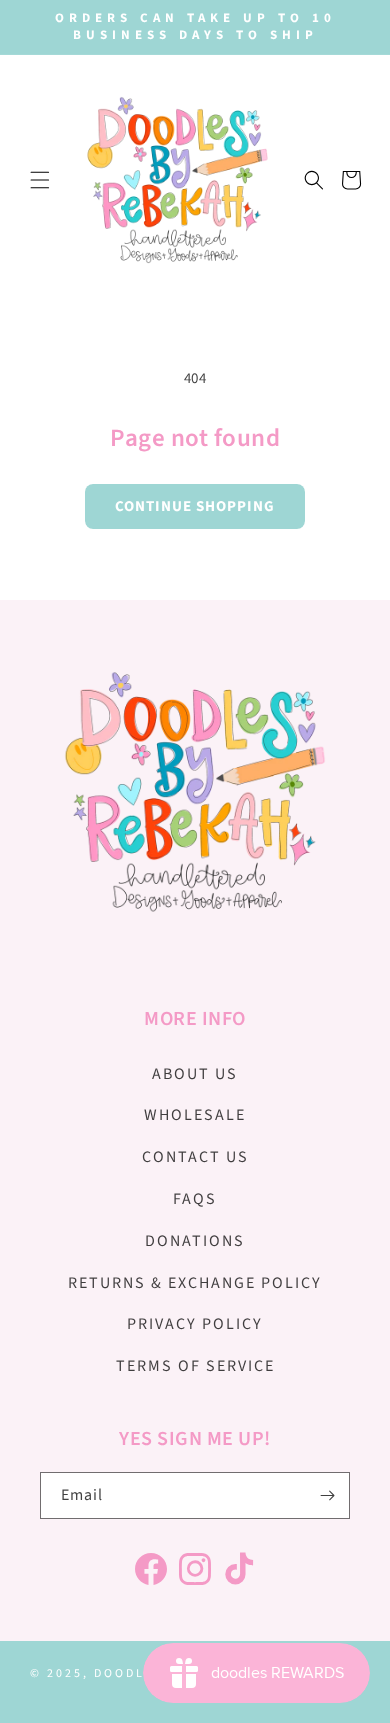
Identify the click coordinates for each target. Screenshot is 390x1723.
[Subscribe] (327, 1495)
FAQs (195, 1199)
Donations (195, 1241)
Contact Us (195, 1157)
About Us (195, 1074)
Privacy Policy (195, 1324)
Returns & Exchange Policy (195, 1283)
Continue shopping (195, 506)
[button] (40, 180)
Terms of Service (195, 1366)
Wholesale (195, 1115)
